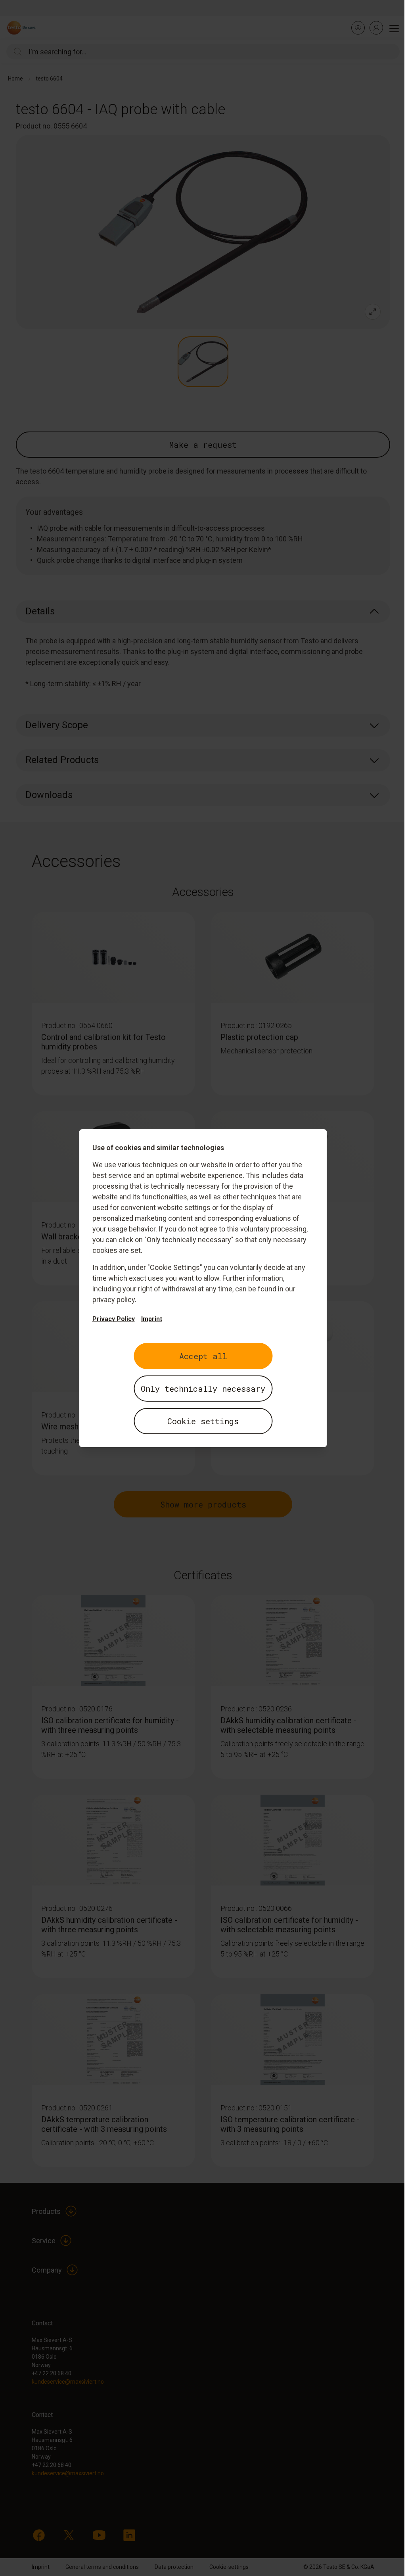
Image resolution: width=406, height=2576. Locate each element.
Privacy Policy (114, 1319)
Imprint (152, 1319)
